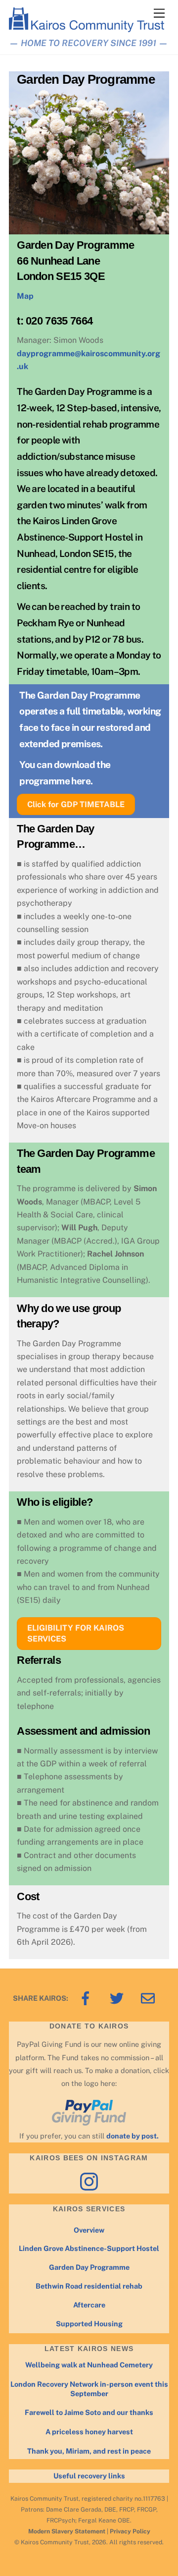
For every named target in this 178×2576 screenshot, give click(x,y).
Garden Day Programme (89, 2267)
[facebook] (87, 1998)
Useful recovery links (89, 2476)
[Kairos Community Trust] (87, 28)
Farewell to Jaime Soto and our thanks (89, 2412)
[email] (150, 1998)
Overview (89, 2230)
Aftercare (89, 2305)
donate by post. (133, 2136)
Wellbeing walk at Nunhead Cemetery (89, 2365)
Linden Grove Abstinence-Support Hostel (89, 2248)
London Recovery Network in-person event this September (89, 2389)
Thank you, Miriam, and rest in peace (89, 2451)
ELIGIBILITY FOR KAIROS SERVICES (76, 1633)
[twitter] (118, 1998)
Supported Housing (89, 2324)
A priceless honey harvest (89, 2432)
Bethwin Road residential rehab (89, 2286)
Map (25, 296)
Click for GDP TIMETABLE (76, 804)
